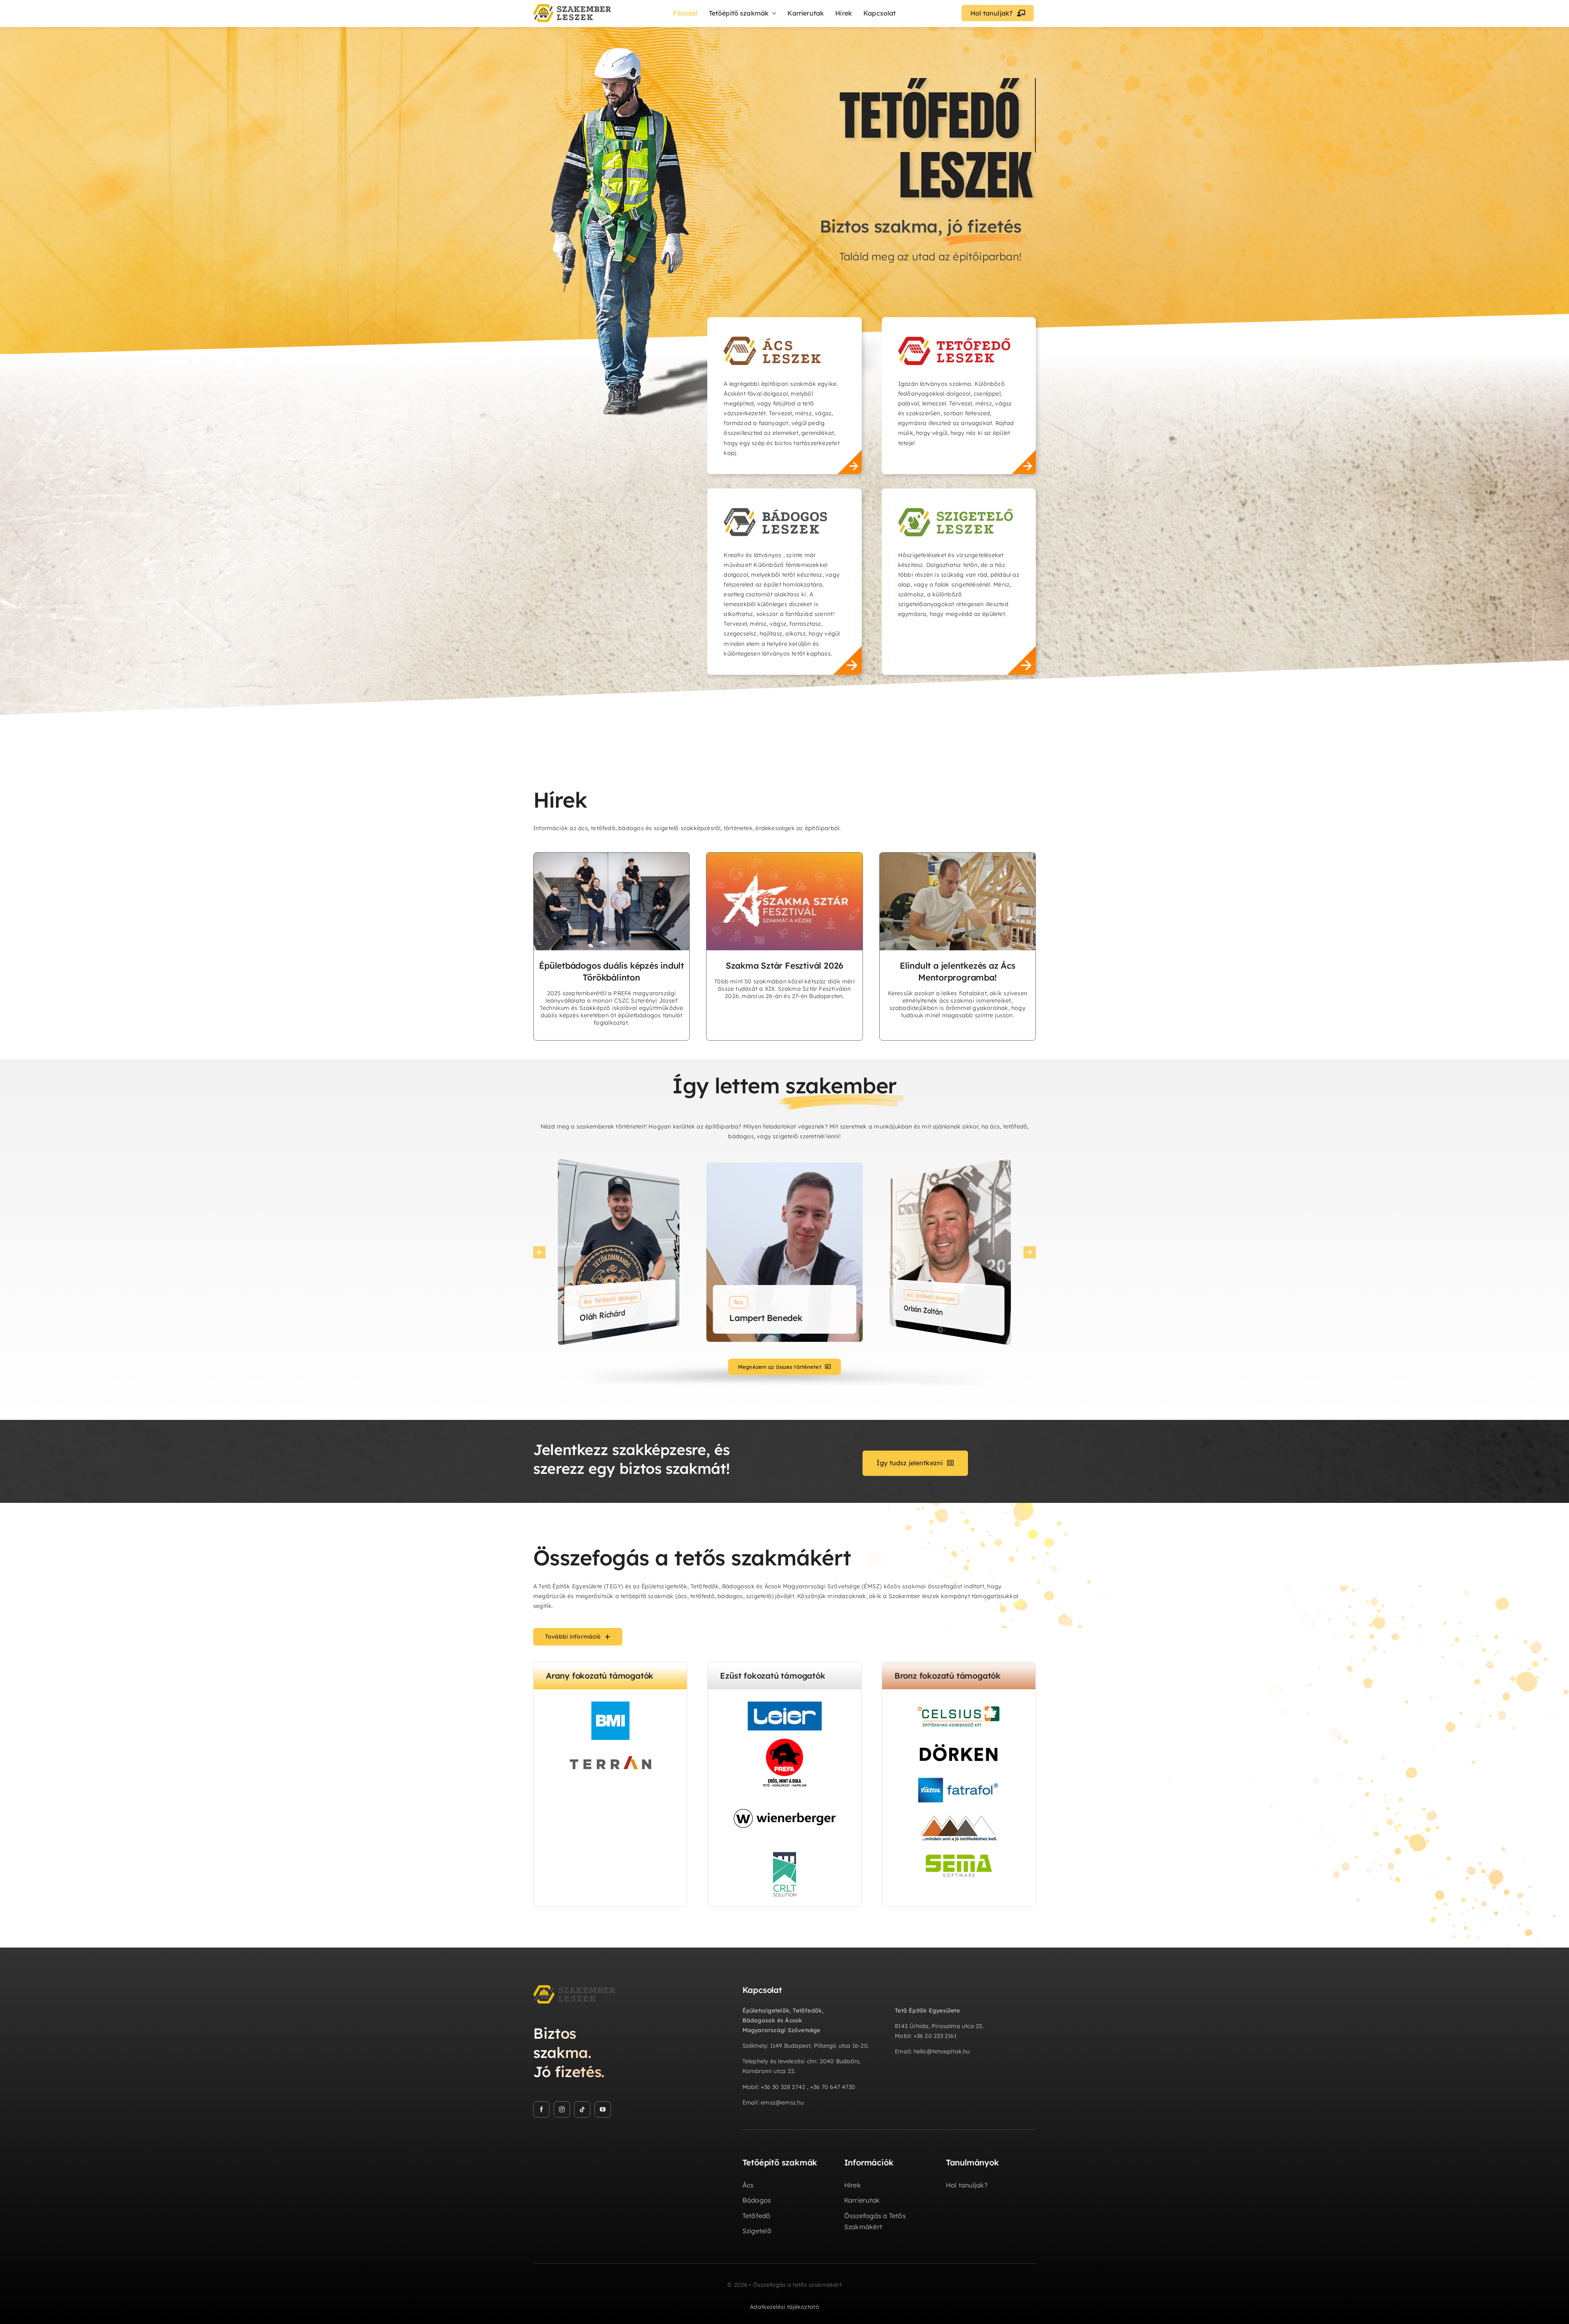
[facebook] (541, 2109)
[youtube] (603, 2109)
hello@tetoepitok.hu (942, 2051)
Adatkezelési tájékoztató (784, 2307)
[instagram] (562, 2109)
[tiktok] (582, 2109)
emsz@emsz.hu (782, 2102)
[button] (539, 1252)
